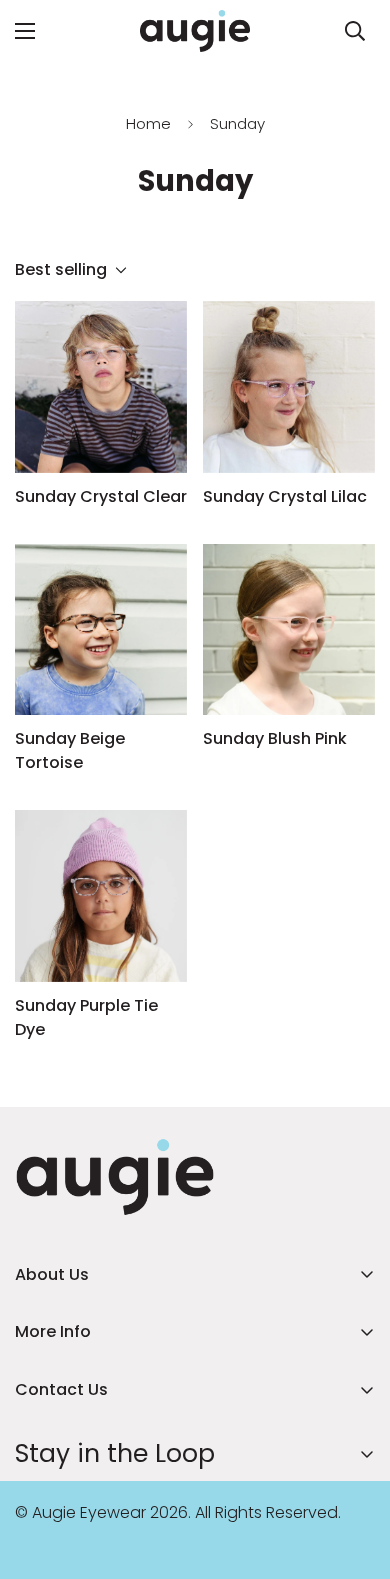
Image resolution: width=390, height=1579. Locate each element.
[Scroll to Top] (354, 1473)
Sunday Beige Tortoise (70, 750)
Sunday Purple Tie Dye (86, 1017)
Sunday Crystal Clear (101, 496)
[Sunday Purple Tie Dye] (101, 896)
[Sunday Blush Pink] (289, 630)
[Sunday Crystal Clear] (101, 387)
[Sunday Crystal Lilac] (289, 387)
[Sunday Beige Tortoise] (101, 630)
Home (148, 123)
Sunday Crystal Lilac (285, 496)
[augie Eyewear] (195, 31)
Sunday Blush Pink (275, 738)
